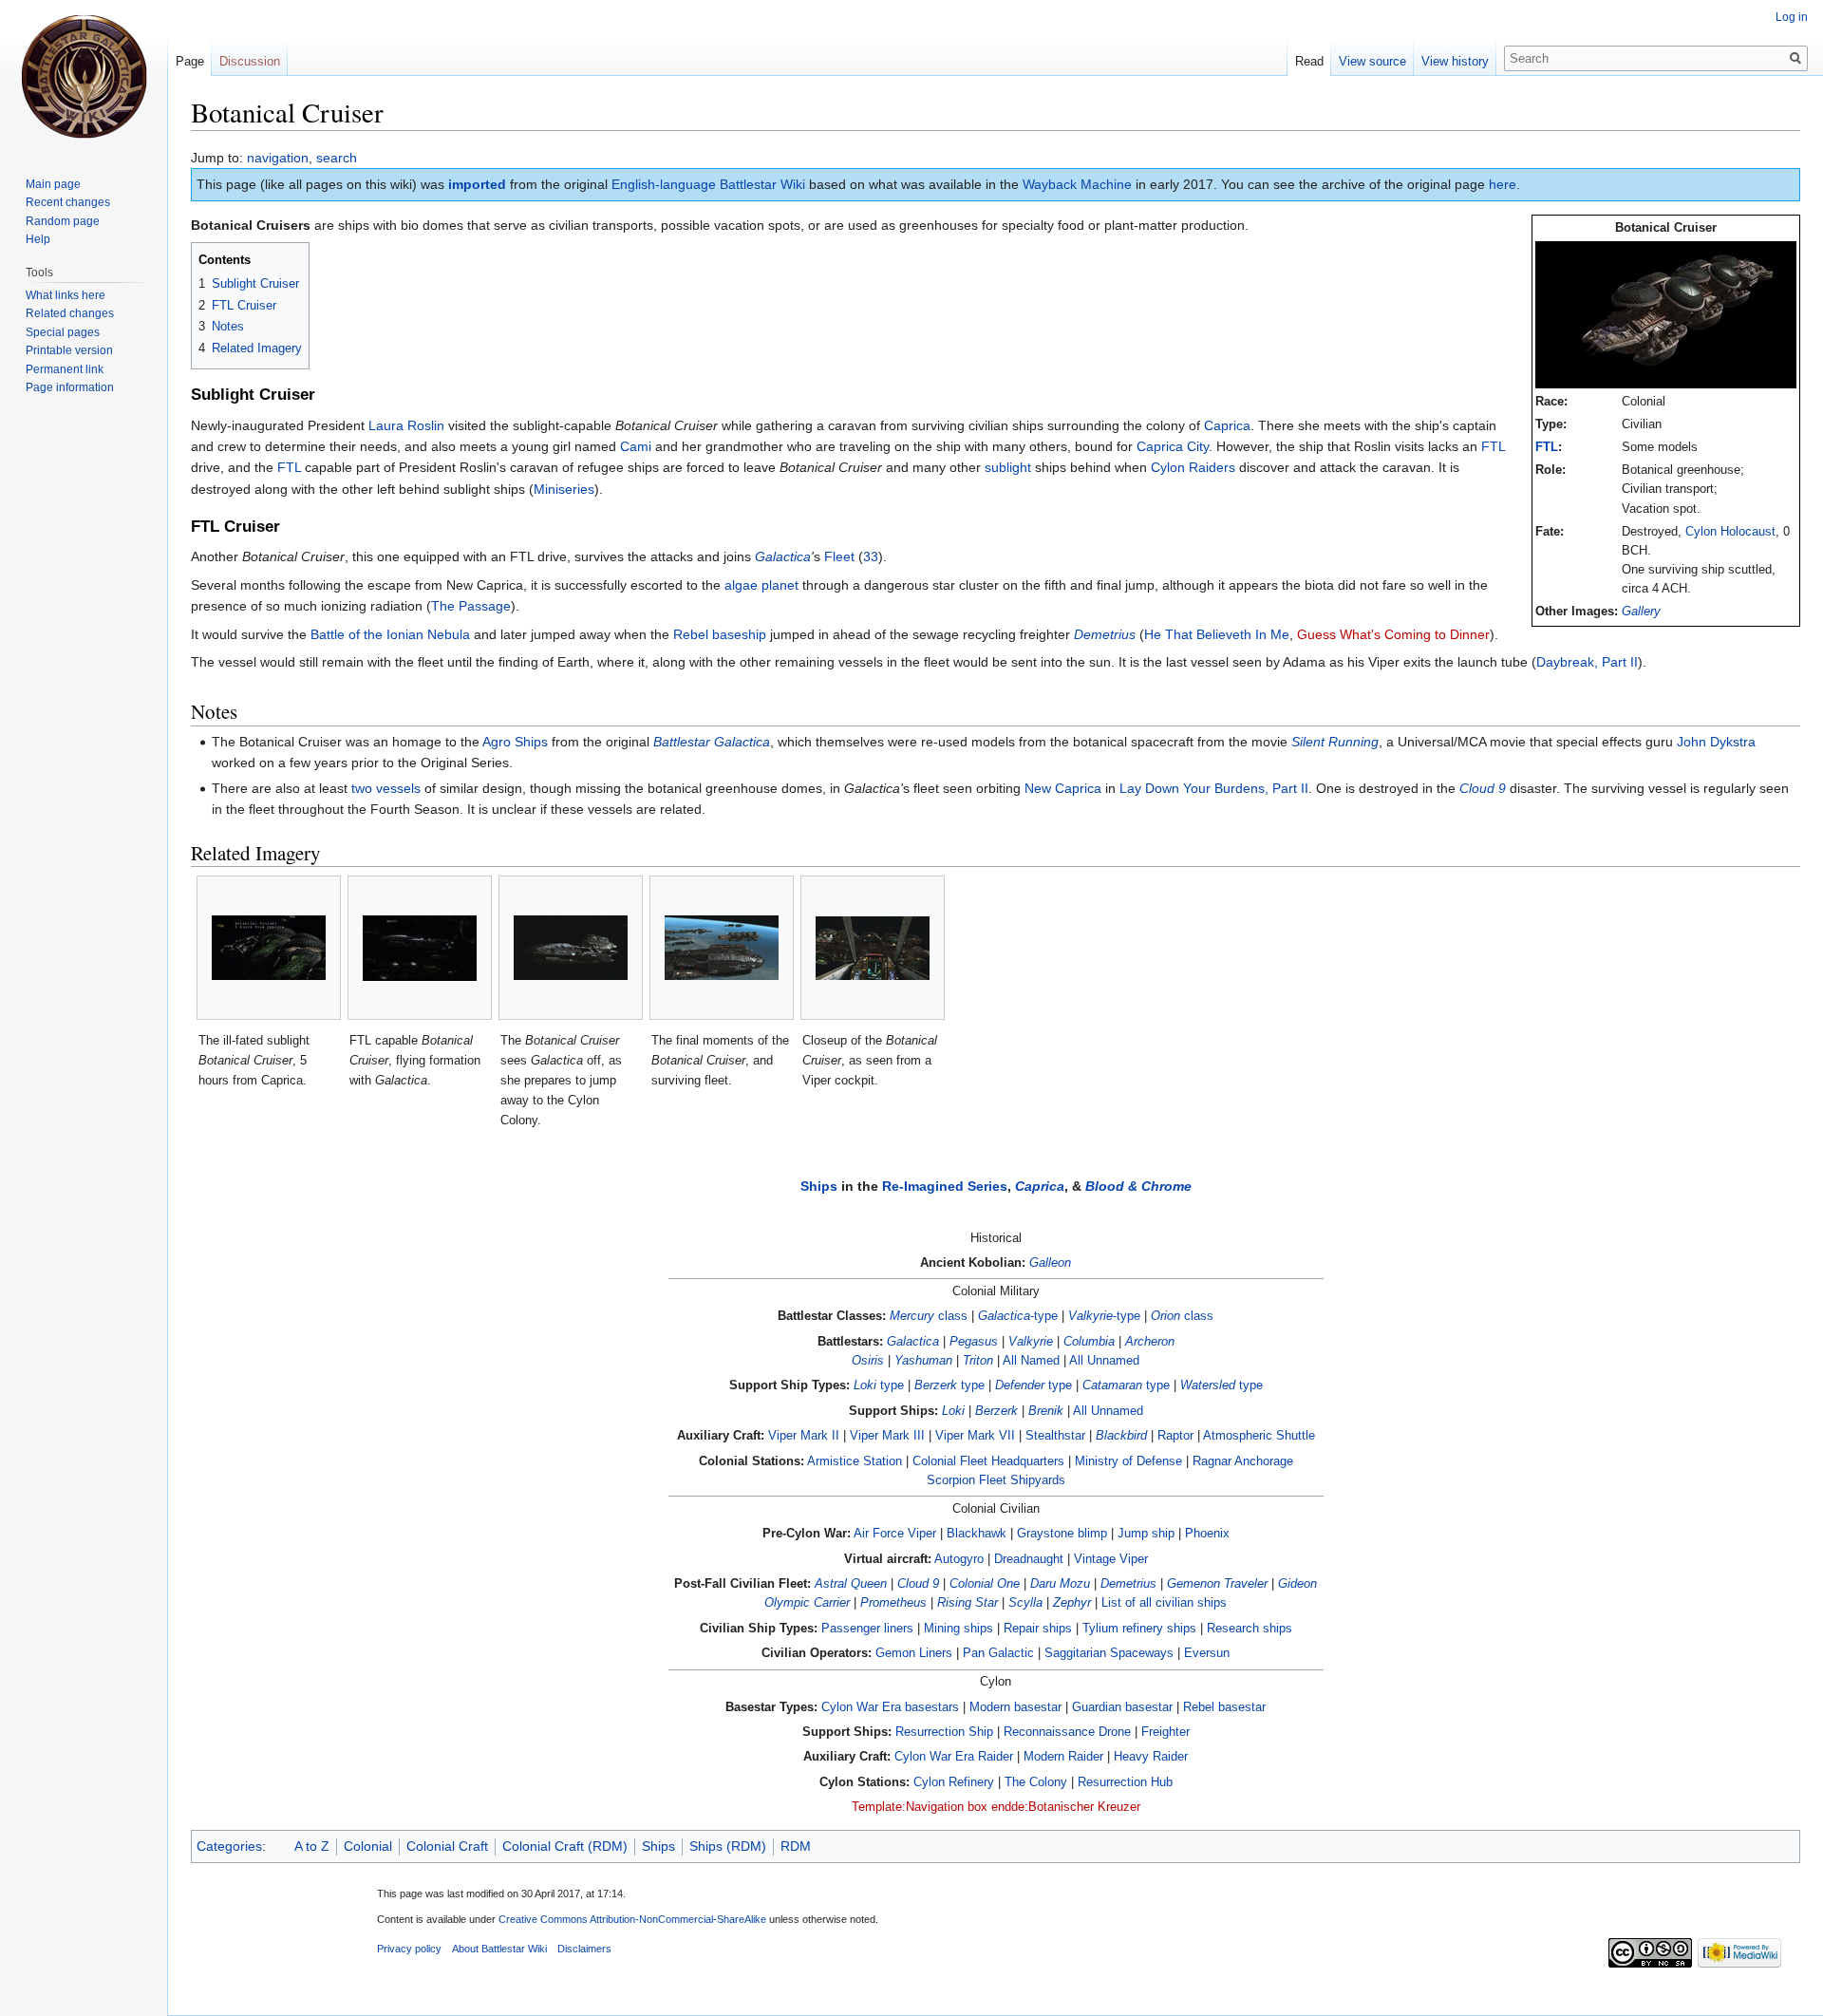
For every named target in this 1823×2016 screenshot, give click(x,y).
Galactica (783, 556)
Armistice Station (855, 1461)
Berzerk (996, 1411)
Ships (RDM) (728, 1846)
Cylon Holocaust (1730, 532)
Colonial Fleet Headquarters (988, 1461)
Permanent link (65, 369)
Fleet (839, 556)
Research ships (1250, 1629)
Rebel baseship (720, 634)
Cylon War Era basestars (890, 1707)
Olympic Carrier (807, 1603)
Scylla (1025, 1603)
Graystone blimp (1062, 1534)
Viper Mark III (887, 1436)
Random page (63, 221)
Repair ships (1038, 1629)
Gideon (1297, 1584)
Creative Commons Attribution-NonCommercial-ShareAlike (632, 1919)
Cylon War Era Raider (954, 1757)
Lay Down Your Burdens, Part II (1214, 788)
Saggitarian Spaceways (1109, 1653)
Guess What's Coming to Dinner (1393, 634)
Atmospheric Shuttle (1259, 1436)
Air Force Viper (895, 1534)
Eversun (1207, 1653)
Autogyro (959, 1559)
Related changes (70, 313)
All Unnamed (1104, 1361)
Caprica (1227, 425)
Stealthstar (1055, 1436)
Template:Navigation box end (931, 1807)
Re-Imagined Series (945, 1186)
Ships (819, 1186)
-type (1018, 1316)
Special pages (63, 332)
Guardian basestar (1122, 1707)
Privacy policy (409, 1949)
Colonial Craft (447, 1846)
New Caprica (1063, 788)
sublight (1008, 467)
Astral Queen (851, 1584)
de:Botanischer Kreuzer (1076, 1807)
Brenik (1046, 1411)
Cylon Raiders (1193, 467)
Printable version (69, 350)
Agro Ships (515, 742)
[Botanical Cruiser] (1666, 314)
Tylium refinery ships (1139, 1629)
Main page (53, 184)
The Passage (471, 606)
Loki (953, 1411)
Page (190, 61)
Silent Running (1335, 742)
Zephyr (1072, 1603)
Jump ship (1146, 1534)
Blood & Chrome (1138, 1186)
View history (1455, 61)
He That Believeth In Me (1217, 634)
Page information (70, 387)
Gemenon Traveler (1217, 1584)
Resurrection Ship (944, 1732)
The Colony (1036, 1782)
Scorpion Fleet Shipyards (996, 1480)
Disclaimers (584, 1949)
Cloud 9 (1483, 788)
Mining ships (958, 1629)
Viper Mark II (804, 1436)
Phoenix (1207, 1534)
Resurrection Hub (1125, 1782)
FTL (1547, 447)
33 (871, 556)
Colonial (368, 1846)
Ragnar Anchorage (1243, 1461)
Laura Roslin (406, 425)
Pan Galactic (998, 1653)
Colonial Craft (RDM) (565, 1846)
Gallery (1641, 612)
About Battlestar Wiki (499, 1949)
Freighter (1165, 1732)
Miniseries (564, 489)
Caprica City (1173, 446)
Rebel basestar (1224, 1707)
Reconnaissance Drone (1067, 1732)
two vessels (386, 788)
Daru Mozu (1060, 1584)
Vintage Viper (1111, 1559)
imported (477, 184)
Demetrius (1105, 634)
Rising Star (968, 1603)
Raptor (1175, 1436)
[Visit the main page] (84, 76)
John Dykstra (1716, 742)
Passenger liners (867, 1629)
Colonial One (985, 1584)
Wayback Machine (1077, 184)
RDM (796, 1846)
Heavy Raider (1151, 1757)
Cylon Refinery (954, 1782)
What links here (66, 295)
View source (1372, 61)
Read (1309, 61)
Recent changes (68, 202)
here (1503, 184)
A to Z (312, 1846)
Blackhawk (977, 1534)
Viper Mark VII (975, 1436)
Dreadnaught (1029, 1559)
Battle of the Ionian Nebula (390, 634)
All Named (1031, 1361)
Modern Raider (1063, 1757)
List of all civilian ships (1164, 1603)
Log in (1792, 17)
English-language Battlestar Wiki (708, 184)
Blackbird (1121, 1436)
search (337, 158)
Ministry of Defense (1128, 1461)
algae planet (761, 585)
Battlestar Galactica (712, 742)
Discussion (250, 61)
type (879, 1385)
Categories (229, 1846)
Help (38, 239)
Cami (636, 446)
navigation (278, 158)
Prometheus (893, 1603)
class (929, 1316)
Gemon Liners (914, 1653)
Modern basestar (1015, 1707)
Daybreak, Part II (1587, 662)
